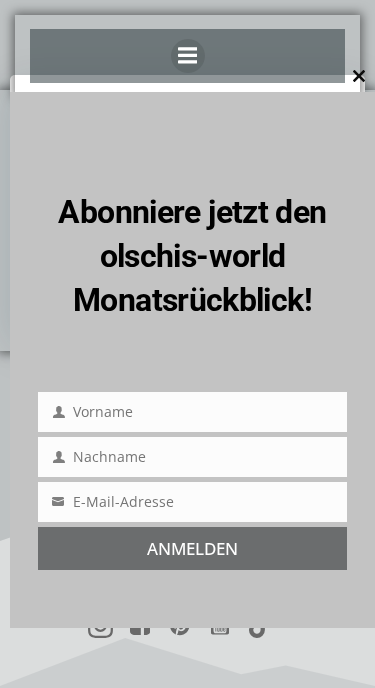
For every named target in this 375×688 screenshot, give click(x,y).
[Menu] (188, 56)
